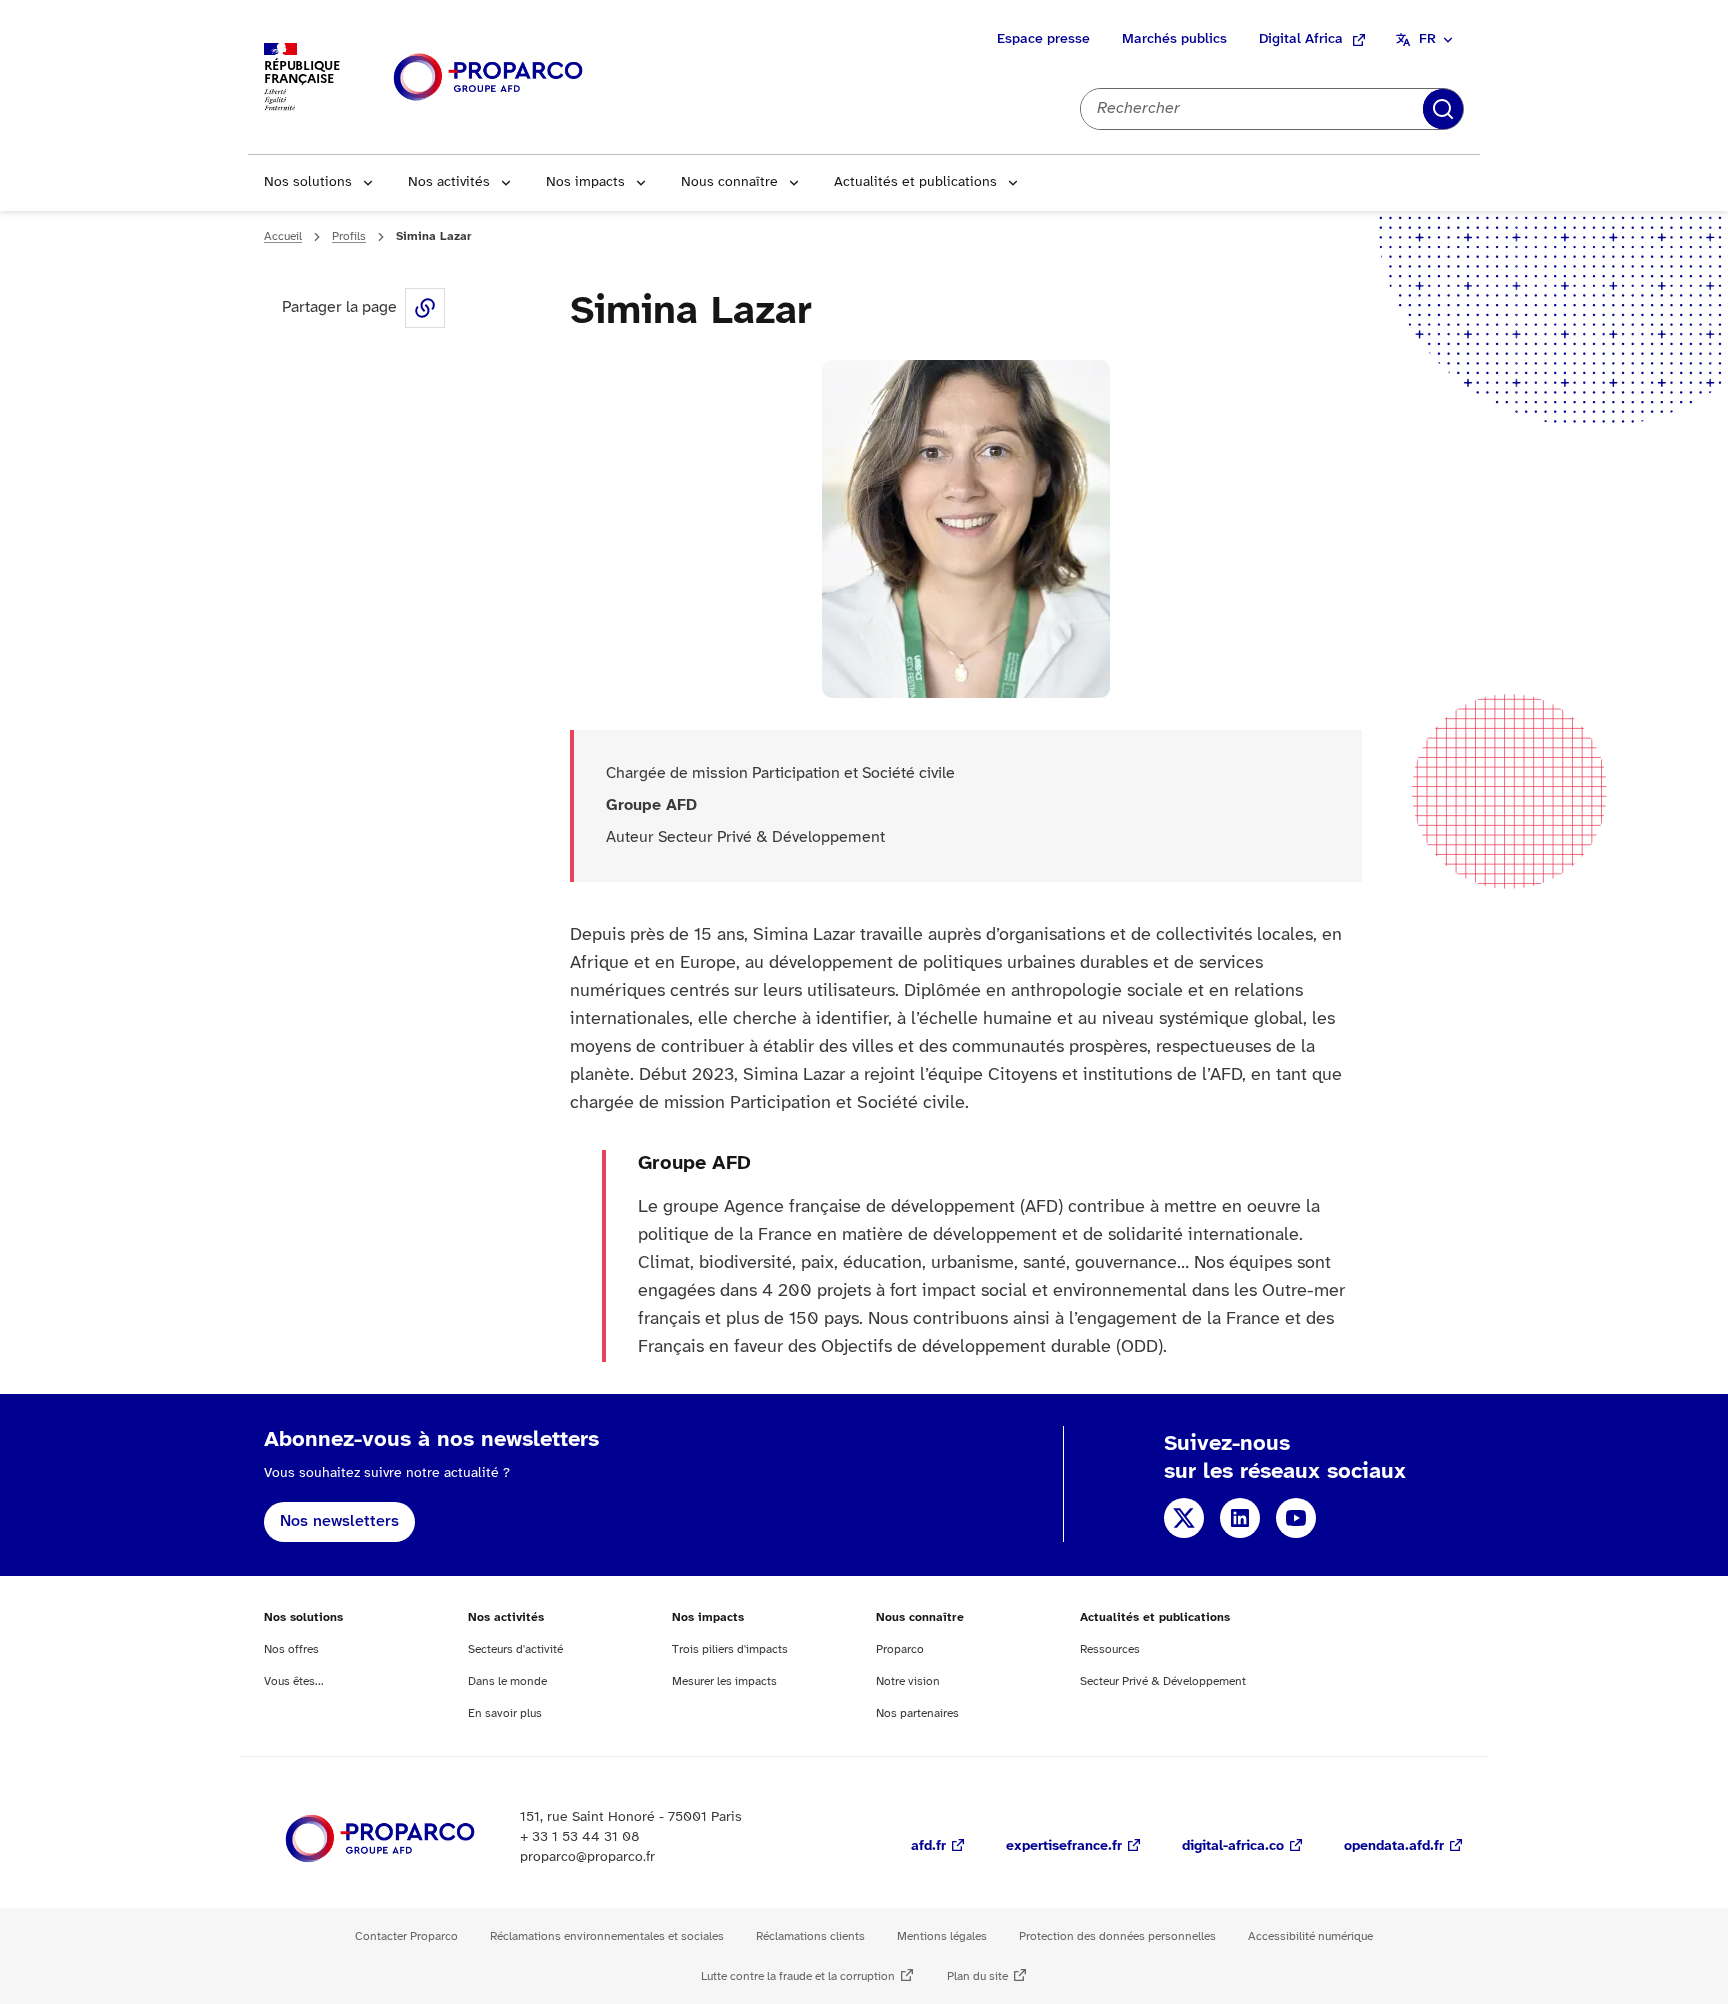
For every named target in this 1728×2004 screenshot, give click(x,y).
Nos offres (291, 1649)
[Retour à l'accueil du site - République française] (488, 77)
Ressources (1110, 1649)
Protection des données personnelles (1117, 1936)
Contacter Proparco (406, 1936)
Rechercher (1443, 109)
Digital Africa (1301, 39)
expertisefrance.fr (1064, 1846)
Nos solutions (308, 182)
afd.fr (928, 1846)
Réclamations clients (810, 1936)
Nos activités (449, 182)
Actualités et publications (915, 182)
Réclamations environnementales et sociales (607, 1936)
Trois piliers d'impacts (730, 1649)
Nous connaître (729, 182)
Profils (349, 236)
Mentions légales (942, 1936)
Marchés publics (1174, 39)
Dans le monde (507, 1681)
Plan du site (977, 1976)
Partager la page (425, 308)
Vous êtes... (294, 1681)
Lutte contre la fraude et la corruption (798, 1976)
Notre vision (908, 1681)
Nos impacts (585, 182)
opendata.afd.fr (1394, 1846)
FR (1427, 39)
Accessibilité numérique (1310, 1936)
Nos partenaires (917, 1713)
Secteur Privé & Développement (1163, 1681)
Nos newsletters (339, 1521)
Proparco (900, 1649)
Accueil (283, 236)
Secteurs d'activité (515, 1649)
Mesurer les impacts (724, 1681)
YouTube (1296, 1518)
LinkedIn (1240, 1518)
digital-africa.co (1233, 1846)
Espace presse (1043, 39)
